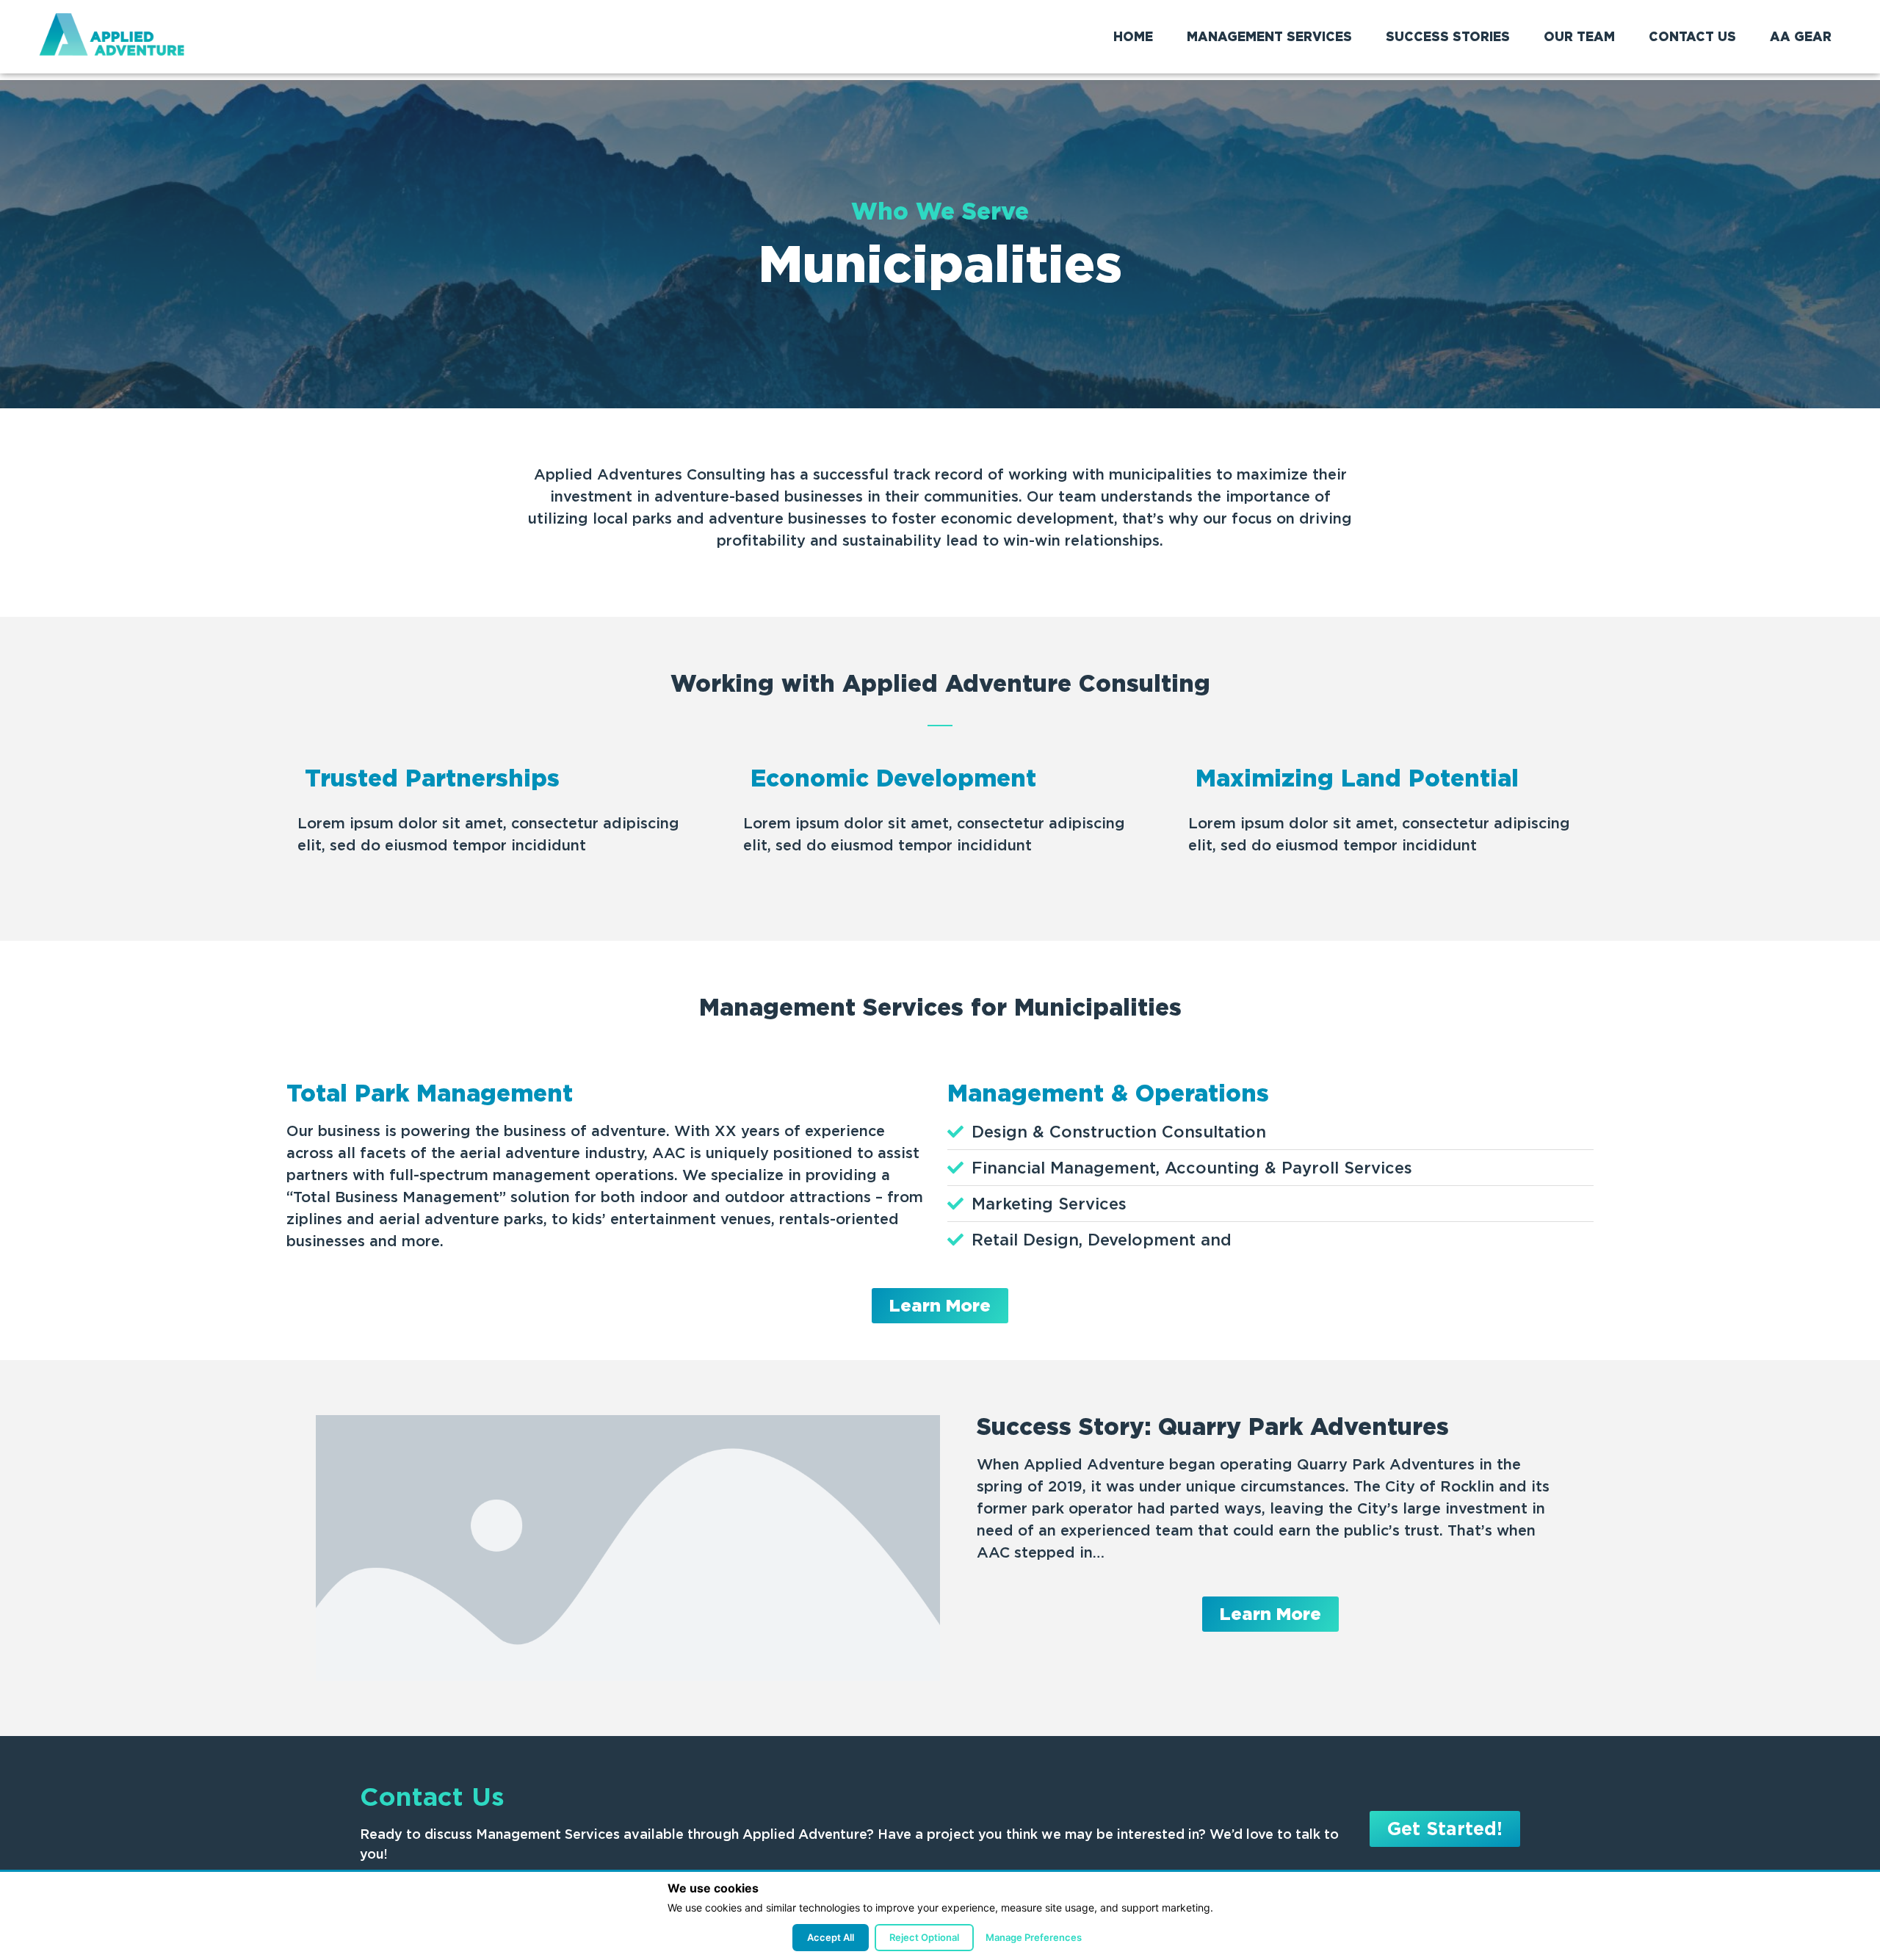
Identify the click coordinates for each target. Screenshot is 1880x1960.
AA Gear (1801, 37)
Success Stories (1448, 37)
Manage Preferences (1034, 1937)
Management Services (1269, 37)
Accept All (831, 1937)
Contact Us (1692, 37)
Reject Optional (924, 1937)
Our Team (1579, 37)
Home (1133, 37)
